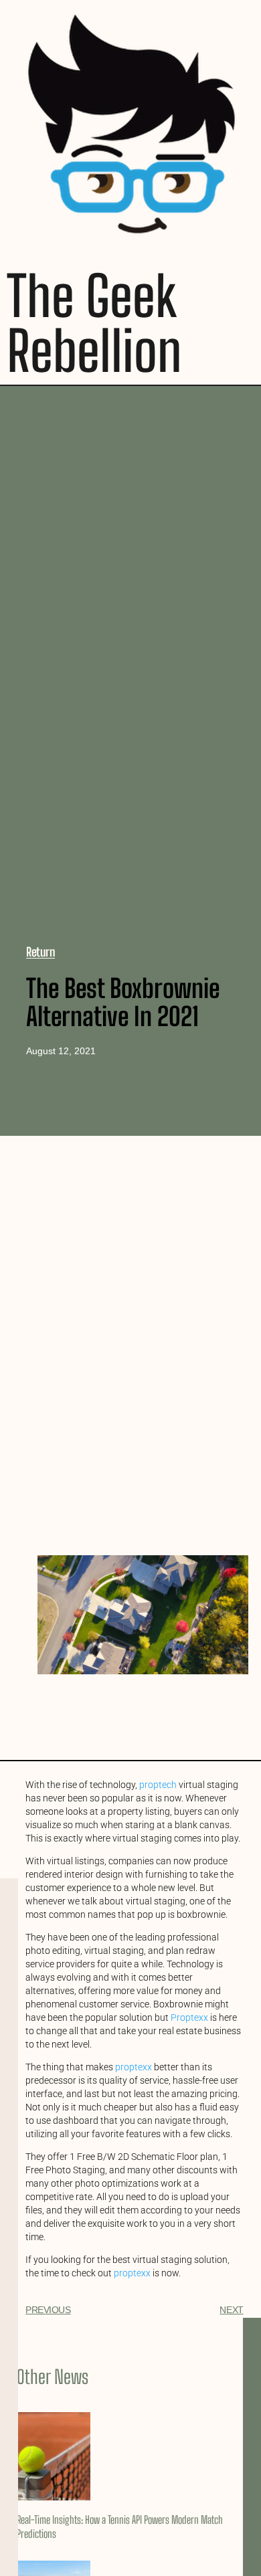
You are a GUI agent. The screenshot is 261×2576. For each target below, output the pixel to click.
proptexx (134, 2067)
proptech (158, 1785)
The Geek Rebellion (94, 323)
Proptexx (189, 2017)
